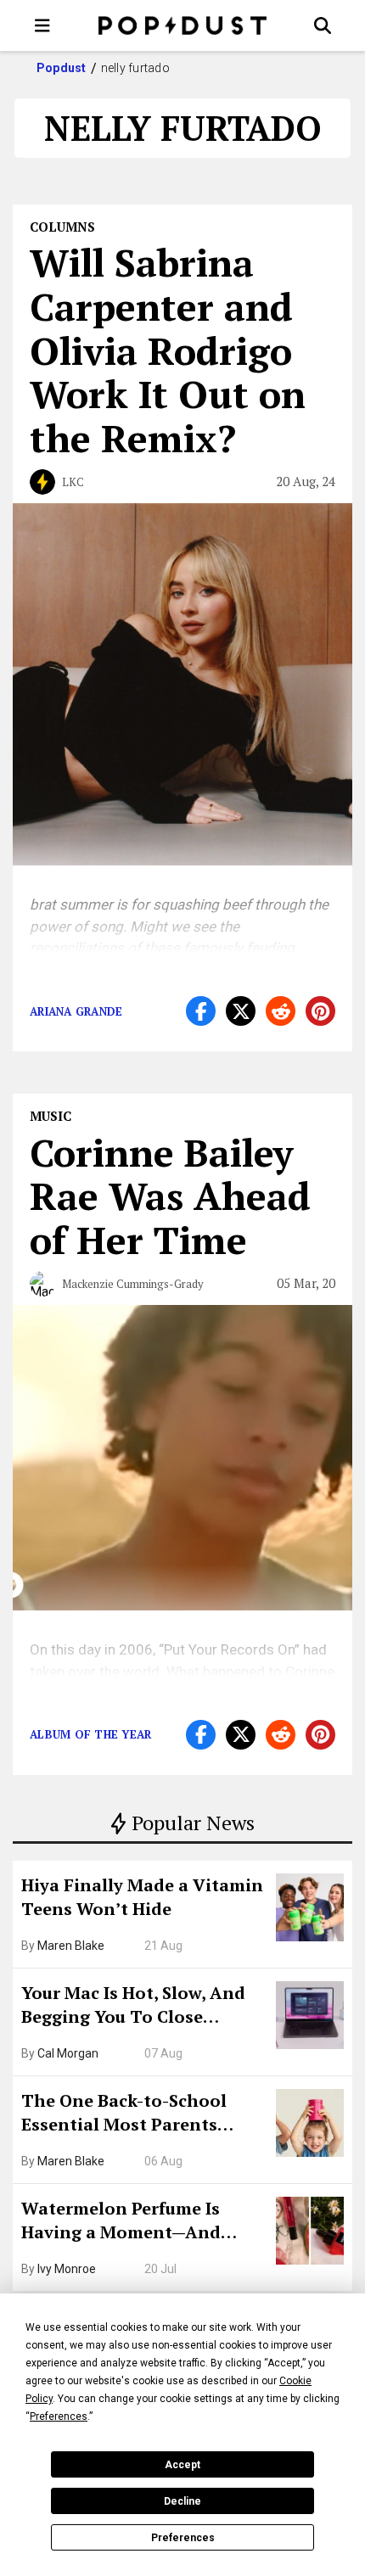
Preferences (183, 2538)
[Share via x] (241, 1011)
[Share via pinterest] (320, 1011)
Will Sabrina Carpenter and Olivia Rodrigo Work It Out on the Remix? (168, 350)
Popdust (62, 68)
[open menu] (42, 25)
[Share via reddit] (281, 1011)
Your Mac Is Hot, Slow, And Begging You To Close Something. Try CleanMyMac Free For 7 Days (143, 2007)
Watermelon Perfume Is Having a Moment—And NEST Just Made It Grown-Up (142, 2222)
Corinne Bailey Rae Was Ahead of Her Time (170, 1196)
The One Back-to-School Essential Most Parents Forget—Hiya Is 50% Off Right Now (144, 2114)
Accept (182, 2465)
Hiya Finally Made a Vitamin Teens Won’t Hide (142, 1897)
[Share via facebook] (201, 1011)
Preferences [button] (59, 2416)
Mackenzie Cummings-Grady (133, 1284)
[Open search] (323, 25)
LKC (73, 482)
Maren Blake (71, 1946)
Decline (182, 2501)
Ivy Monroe (67, 2269)
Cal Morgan (68, 2053)
